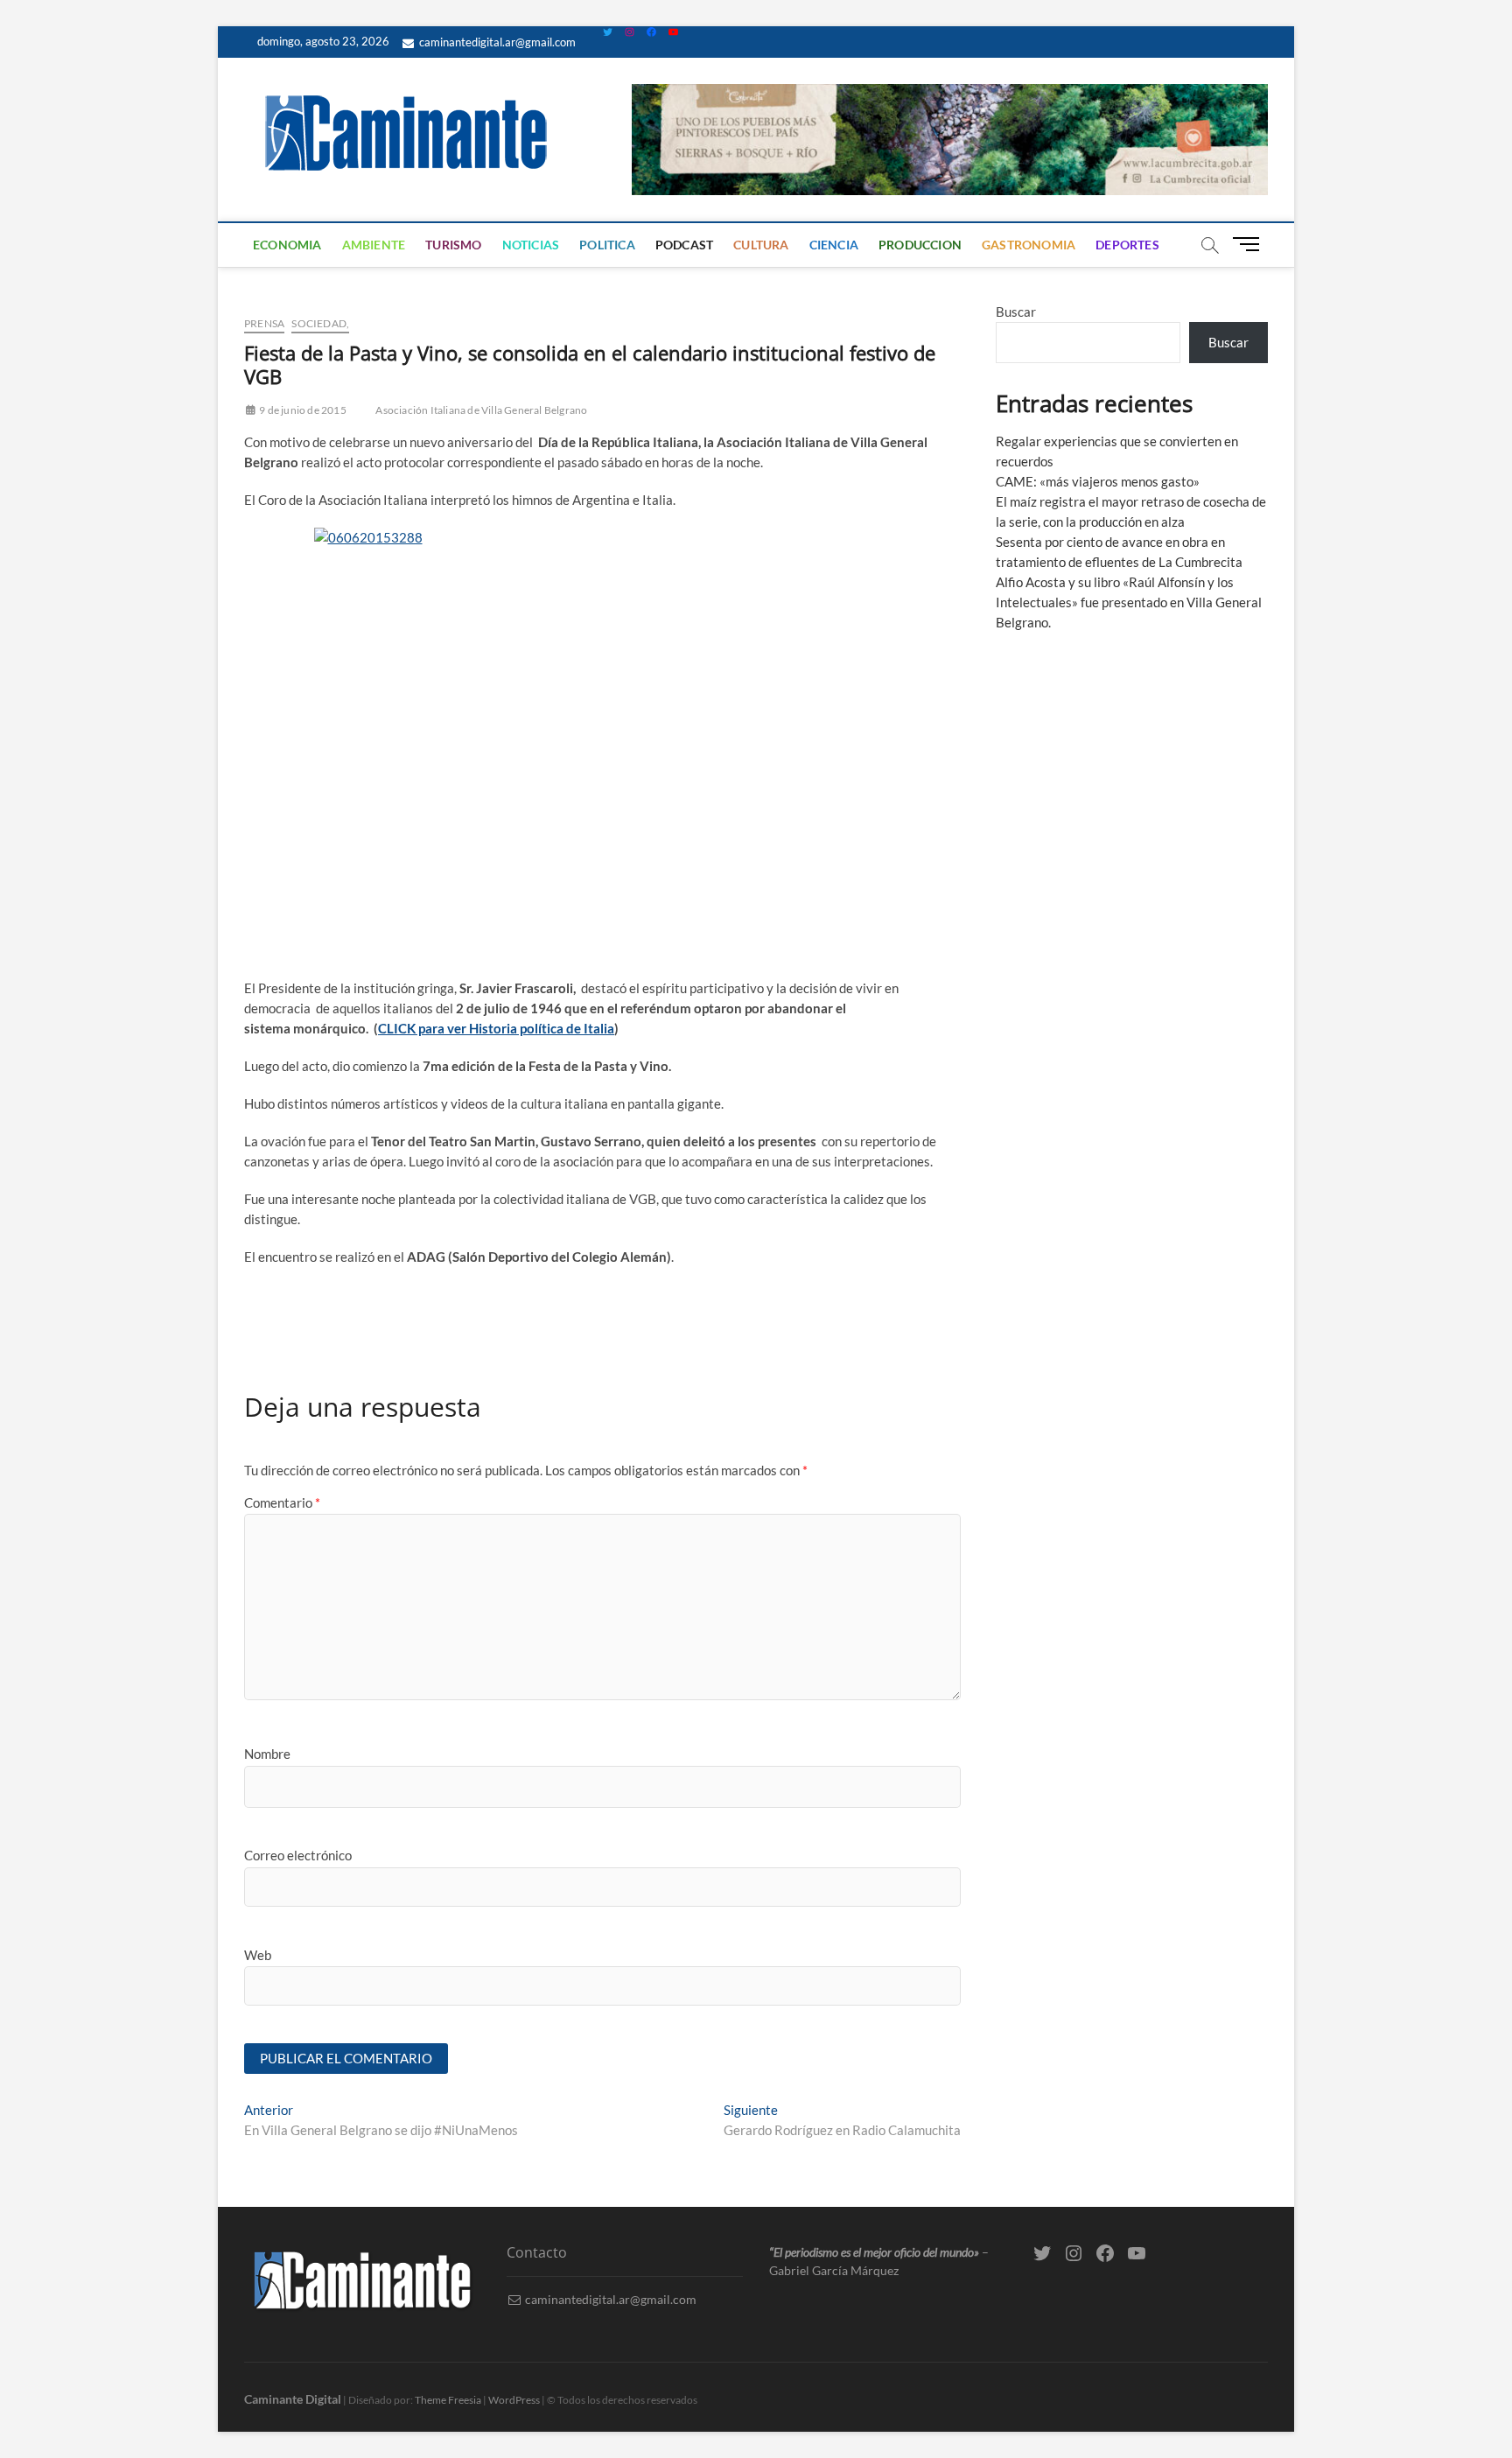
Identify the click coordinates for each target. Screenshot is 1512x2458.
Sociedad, (320, 323)
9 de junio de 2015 (302, 410)
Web (258, 1955)
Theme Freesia (448, 2400)
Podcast (684, 245)
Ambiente (374, 245)
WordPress (514, 2400)
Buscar (1016, 312)
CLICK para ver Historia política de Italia (496, 1028)
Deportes (1127, 245)
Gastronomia (1029, 245)
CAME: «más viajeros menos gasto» (1098, 481)
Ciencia (834, 245)
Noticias (531, 245)
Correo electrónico (298, 1855)
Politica (607, 245)
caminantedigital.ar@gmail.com (496, 42)
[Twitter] (608, 32)
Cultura (761, 245)
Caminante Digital (293, 2399)
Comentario (282, 1502)
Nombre (267, 1754)
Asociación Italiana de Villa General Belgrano (481, 410)
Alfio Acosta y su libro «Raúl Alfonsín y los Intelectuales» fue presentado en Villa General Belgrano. (1129, 602)
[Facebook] (651, 32)
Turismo (453, 245)
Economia (287, 245)
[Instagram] (630, 32)
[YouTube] (673, 32)
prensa (264, 323)
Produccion (920, 245)
